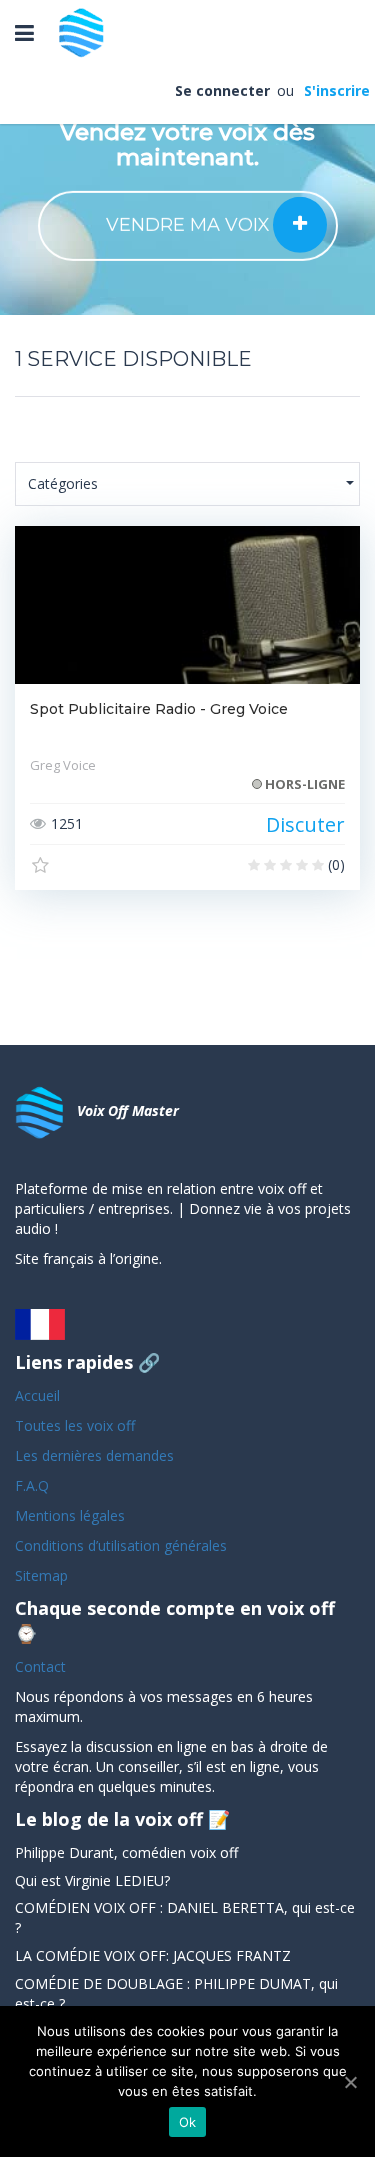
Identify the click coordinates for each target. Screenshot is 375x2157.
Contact (40, 1666)
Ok (188, 2122)
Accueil (37, 1395)
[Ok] (350, 2082)
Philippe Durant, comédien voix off (126, 1852)
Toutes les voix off (75, 1425)
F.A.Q (32, 1485)
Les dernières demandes (96, 1455)
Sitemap (41, 1575)
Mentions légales (70, 1515)
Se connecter (224, 90)
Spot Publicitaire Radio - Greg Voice (159, 709)
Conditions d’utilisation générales (123, 1545)
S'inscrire (335, 90)
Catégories (63, 483)
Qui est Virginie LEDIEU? (92, 1880)
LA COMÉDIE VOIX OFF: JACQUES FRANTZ (153, 1955)
